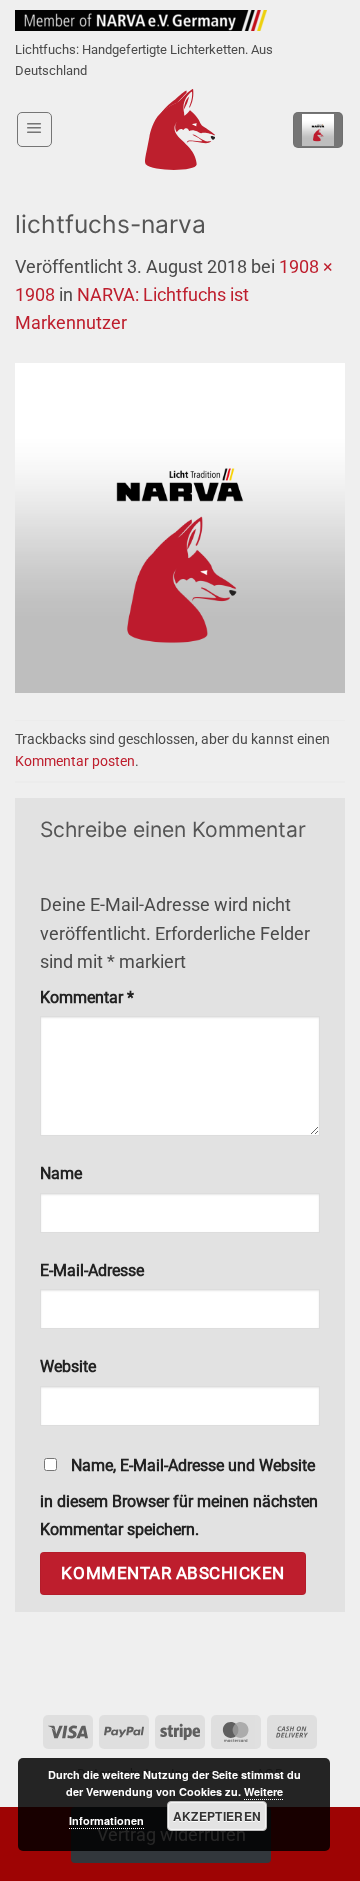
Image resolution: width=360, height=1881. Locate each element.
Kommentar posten (75, 761)
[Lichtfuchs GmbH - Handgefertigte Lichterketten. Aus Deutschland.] (180, 129)
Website (68, 1366)
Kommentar (87, 997)
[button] (34, 129)
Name (61, 1173)
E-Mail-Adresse (92, 1270)
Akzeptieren (217, 1816)
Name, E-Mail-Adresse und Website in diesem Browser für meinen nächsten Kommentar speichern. (179, 1497)
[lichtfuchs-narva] (180, 527)
